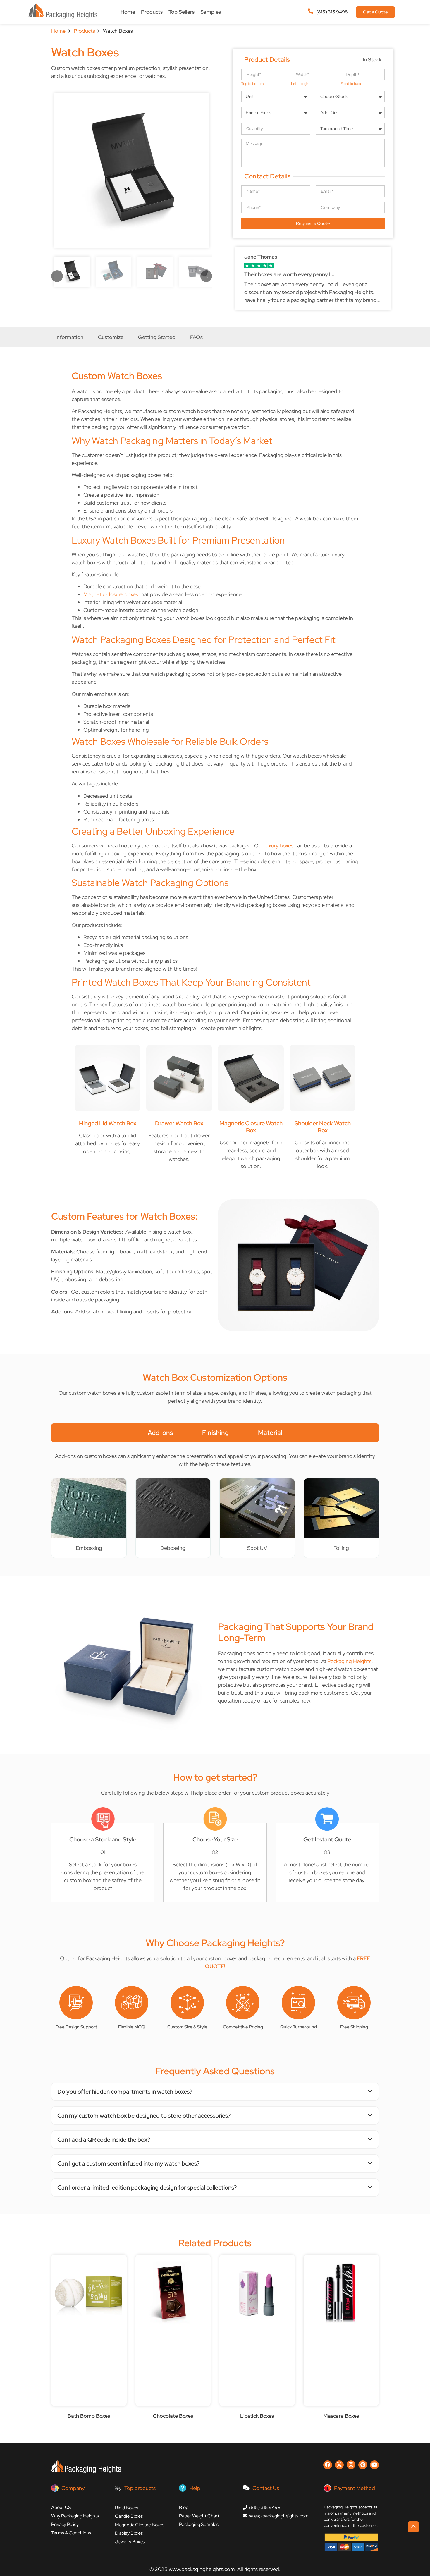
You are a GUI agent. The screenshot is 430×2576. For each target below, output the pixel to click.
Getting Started (157, 337)
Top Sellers (182, 12)
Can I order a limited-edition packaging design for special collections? (147, 2188)
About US (61, 2507)
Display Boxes (129, 2533)
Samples (211, 12)
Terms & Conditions (71, 2533)
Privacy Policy (65, 2524)
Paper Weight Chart (199, 2516)
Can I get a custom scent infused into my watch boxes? (128, 2164)
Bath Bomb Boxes (89, 2416)
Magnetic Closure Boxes (140, 2525)
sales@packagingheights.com (279, 2516)
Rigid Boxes (127, 2508)
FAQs (196, 337)
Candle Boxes (129, 2516)
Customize (111, 337)
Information (69, 337)
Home (128, 12)
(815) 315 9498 (332, 12)
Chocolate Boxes (173, 2416)
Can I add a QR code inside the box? (104, 2140)
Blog (184, 2507)
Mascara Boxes (341, 2416)
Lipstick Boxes (257, 2416)
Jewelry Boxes (130, 2542)
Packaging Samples (199, 2524)
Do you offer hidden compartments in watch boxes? (125, 2092)
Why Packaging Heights (75, 2516)
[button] (215, 2092)
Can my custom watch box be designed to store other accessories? (144, 2116)
